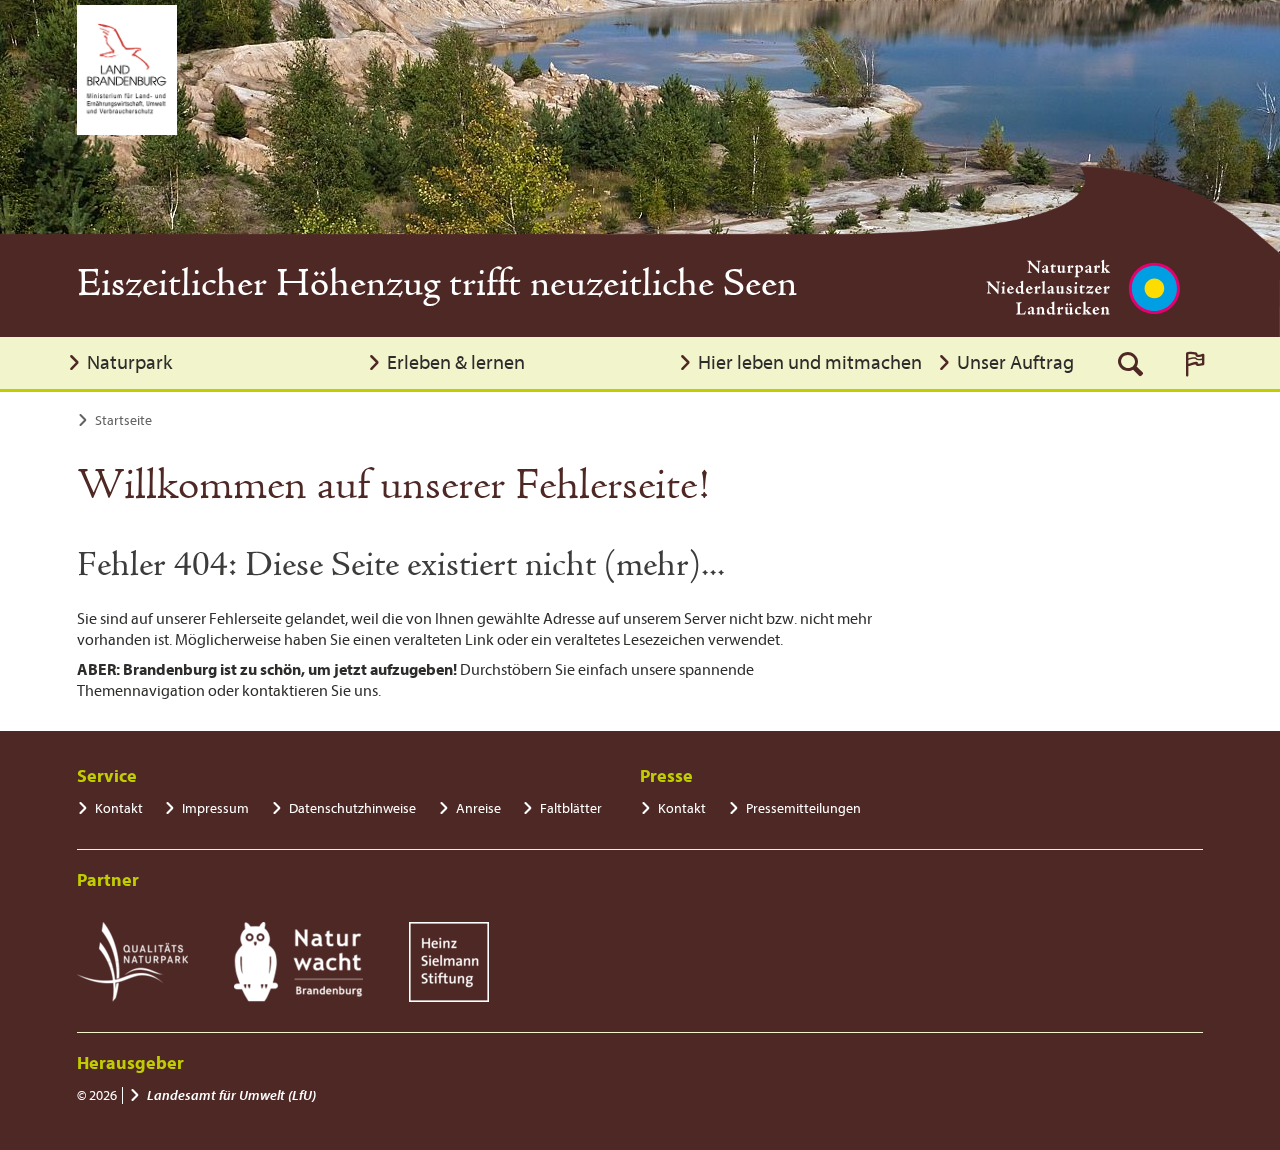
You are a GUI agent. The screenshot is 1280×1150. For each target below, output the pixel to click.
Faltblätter (571, 808)
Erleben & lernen (456, 362)
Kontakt (119, 808)
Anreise (478, 808)
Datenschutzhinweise (352, 808)
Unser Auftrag (1015, 362)
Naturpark (129, 362)
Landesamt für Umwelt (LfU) (231, 1095)
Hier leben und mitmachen (810, 362)
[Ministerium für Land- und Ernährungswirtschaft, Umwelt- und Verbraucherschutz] (127, 70)
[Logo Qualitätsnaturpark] (132, 962)
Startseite (123, 420)
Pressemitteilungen (803, 808)
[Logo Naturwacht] (298, 962)
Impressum (215, 808)
